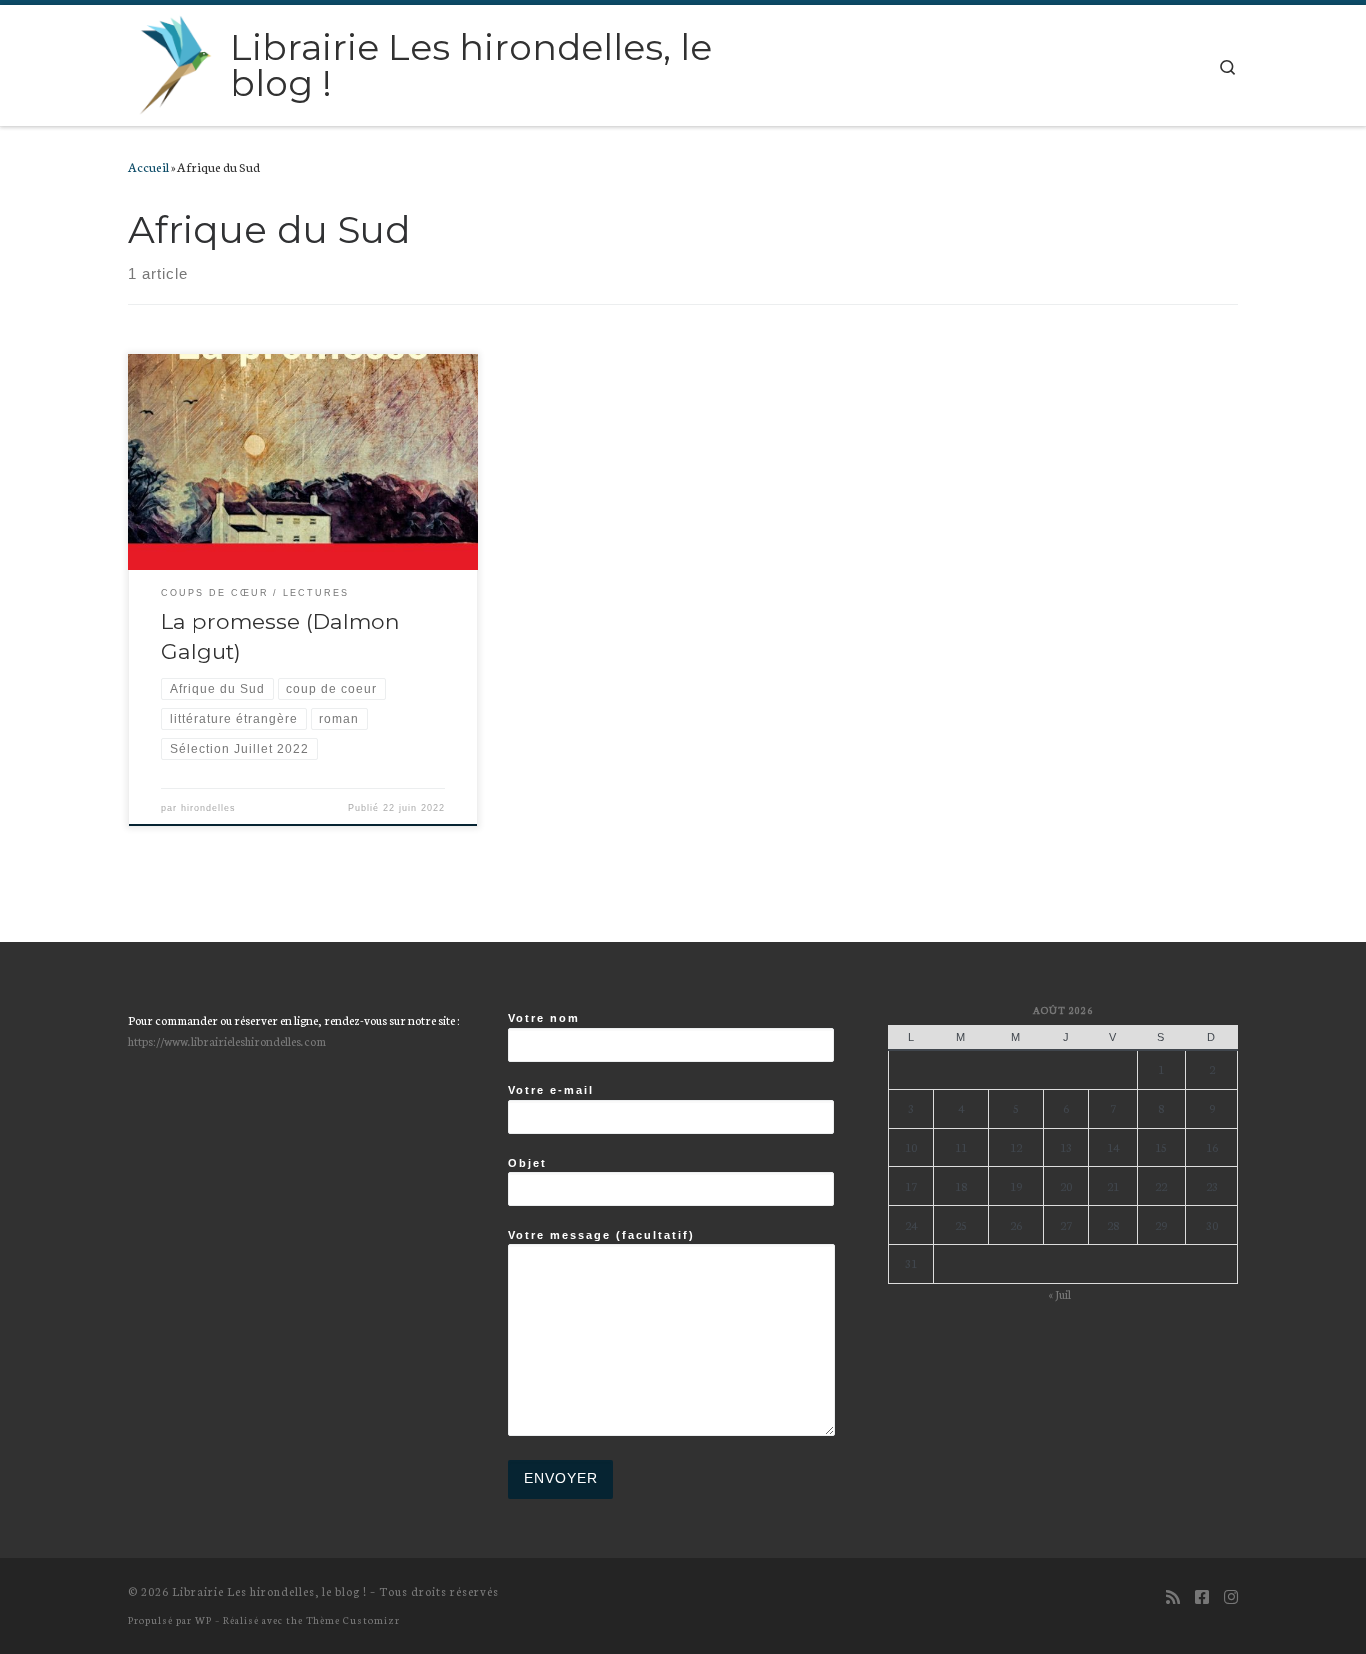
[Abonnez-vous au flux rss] (1173, 1596)
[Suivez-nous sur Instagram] (1231, 1596)
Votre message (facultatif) (601, 1235)
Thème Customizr (353, 1619)
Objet (527, 1163)
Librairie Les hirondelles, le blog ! (269, 1591)
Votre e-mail (551, 1090)
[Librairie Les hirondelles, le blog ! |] (175, 62)
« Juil (1059, 1293)
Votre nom (544, 1018)
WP (203, 1619)
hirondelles (208, 808)
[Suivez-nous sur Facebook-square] (1202, 1596)
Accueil (148, 166)
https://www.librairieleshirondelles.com (227, 1040)
